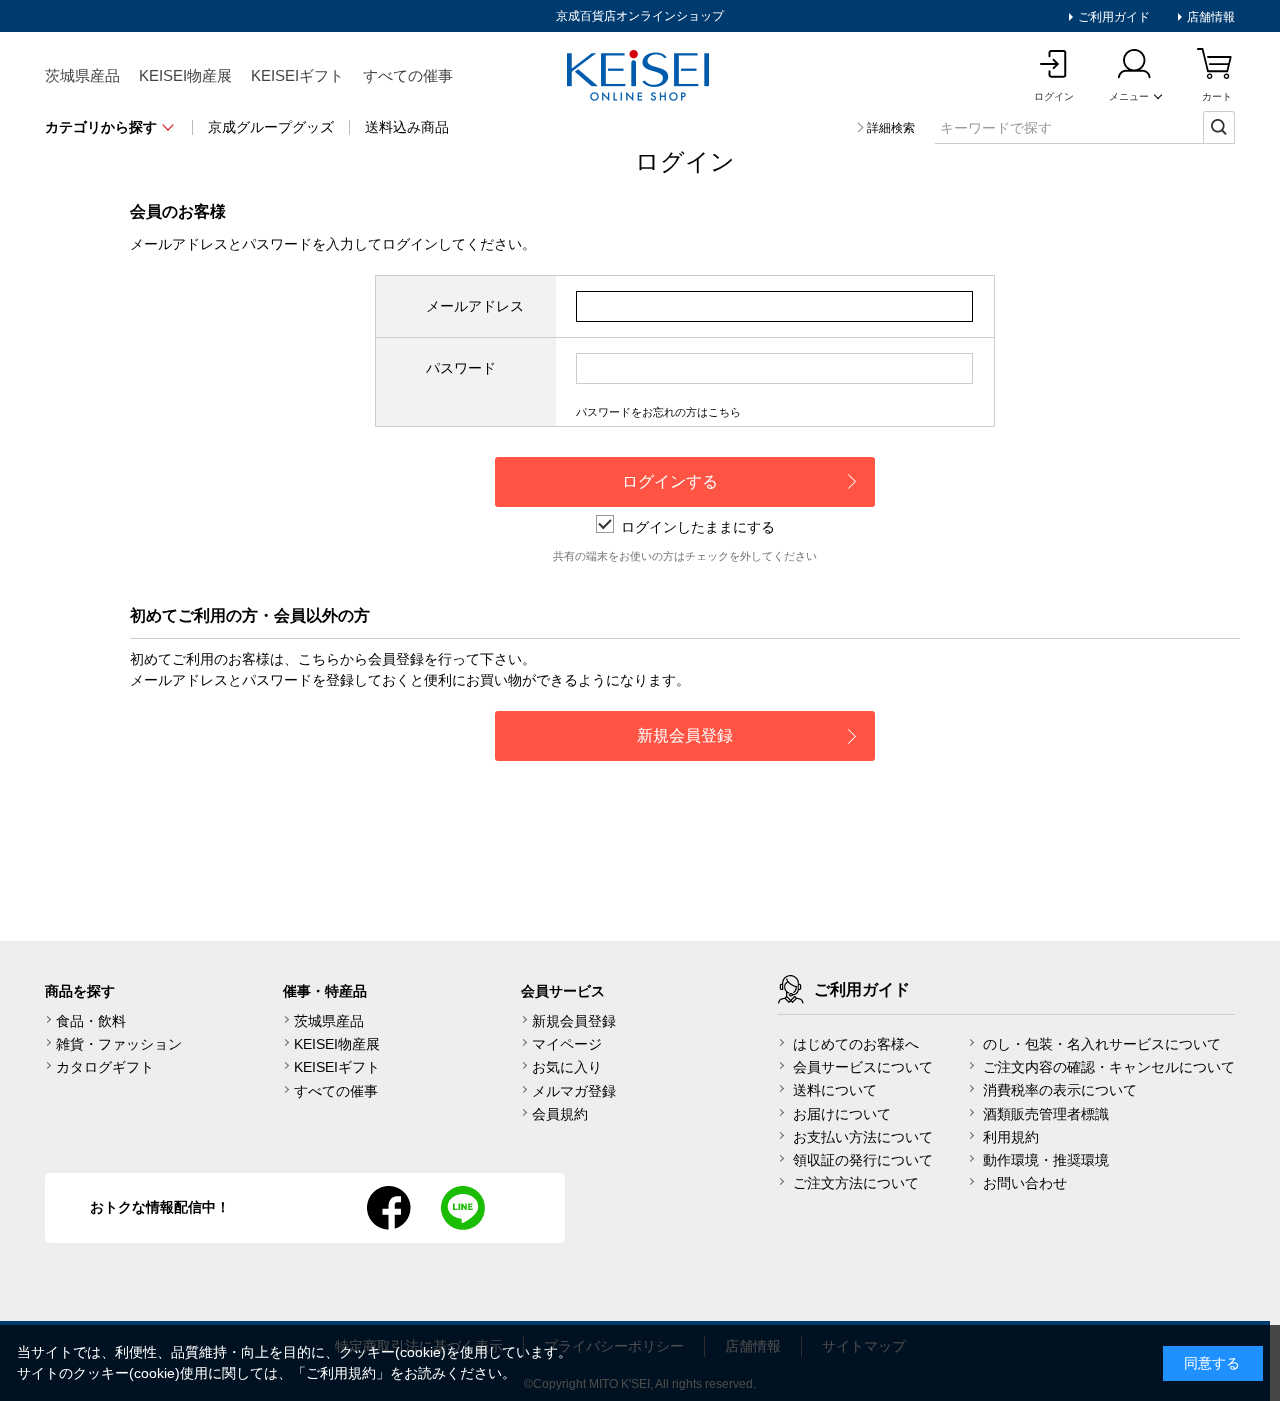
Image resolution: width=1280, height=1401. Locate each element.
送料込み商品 (407, 127)
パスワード (461, 368)
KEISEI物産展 (185, 75)
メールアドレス (475, 306)
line (463, 1208)
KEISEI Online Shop (640, 77)
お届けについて (842, 1114)
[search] (1219, 127)
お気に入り (567, 1067)
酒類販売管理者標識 (1046, 1114)
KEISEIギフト (297, 75)
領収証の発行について (863, 1160)
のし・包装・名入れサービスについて (1102, 1044)
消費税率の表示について (1060, 1090)
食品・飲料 (91, 1021)
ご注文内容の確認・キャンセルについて (1109, 1067)
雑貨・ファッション (119, 1044)
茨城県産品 (82, 75)
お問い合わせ (1025, 1183)
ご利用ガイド (1112, 17)
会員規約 (560, 1114)
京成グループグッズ (271, 127)
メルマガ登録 (574, 1091)
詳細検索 (891, 128)
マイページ (567, 1044)
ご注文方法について (856, 1183)
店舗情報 (1209, 17)
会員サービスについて (863, 1067)
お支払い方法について (863, 1137)
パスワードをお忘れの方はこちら (658, 412)
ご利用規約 (341, 1373)
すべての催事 (408, 75)
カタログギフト (105, 1067)
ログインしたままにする (698, 527)
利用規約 (1011, 1137)
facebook (389, 1208)
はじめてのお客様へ (856, 1044)
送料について (835, 1090)
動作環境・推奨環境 (1046, 1160)
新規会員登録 (574, 1021)
